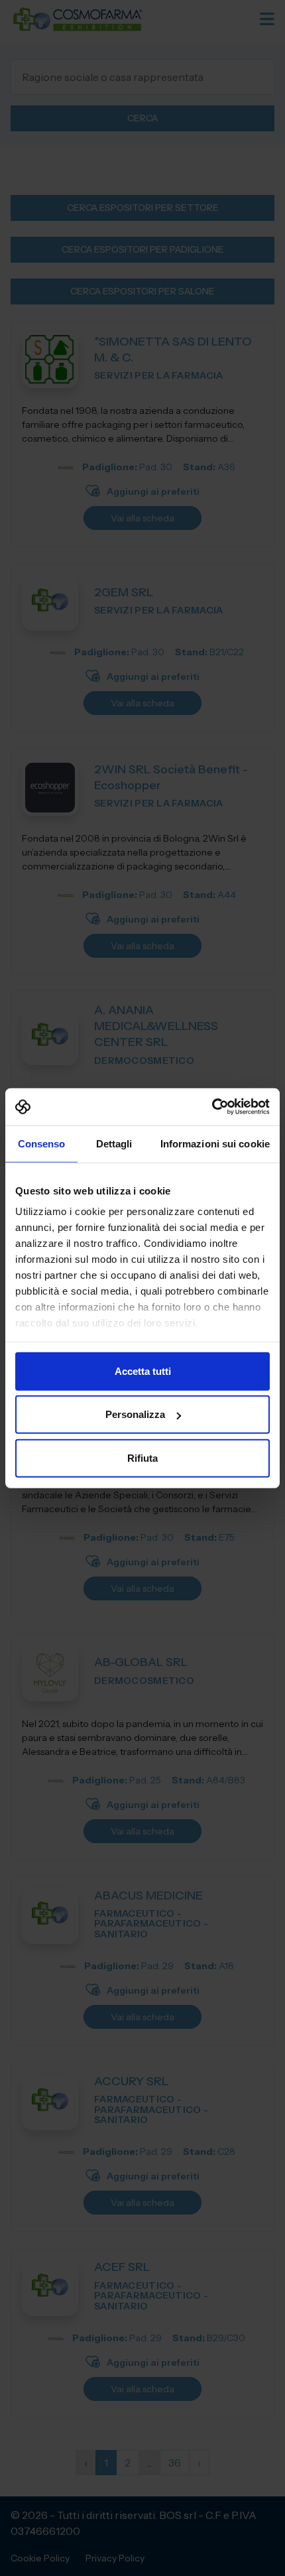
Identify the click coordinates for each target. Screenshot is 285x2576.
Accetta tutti (143, 1371)
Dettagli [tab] (114, 1143)
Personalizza (135, 1414)
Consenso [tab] (42, 1143)
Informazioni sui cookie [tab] (215, 1143)
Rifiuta (142, 1457)
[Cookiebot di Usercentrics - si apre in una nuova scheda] (212, 1107)
